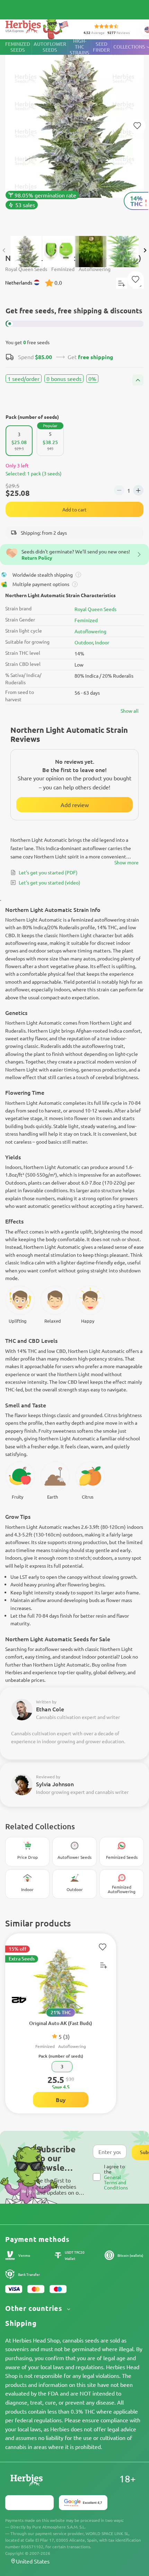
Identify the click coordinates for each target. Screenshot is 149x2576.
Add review (75, 805)
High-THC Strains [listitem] (80, 47)
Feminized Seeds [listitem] (18, 47)
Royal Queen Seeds (95, 609)
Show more (126, 862)
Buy (61, 2100)
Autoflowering (90, 631)
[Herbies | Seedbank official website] (38, 28)
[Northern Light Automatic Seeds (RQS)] (74, 134)
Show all (130, 711)
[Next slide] (145, 251)
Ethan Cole (50, 1709)
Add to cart (74, 509)
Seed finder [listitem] (101, 47)
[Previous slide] (4, 251)
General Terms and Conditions (116, 2182)
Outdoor (84, 642)
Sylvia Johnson (55, 1784)
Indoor (102, 642)
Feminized (86, 620)
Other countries (35, 2308)
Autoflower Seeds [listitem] (50, 47)
